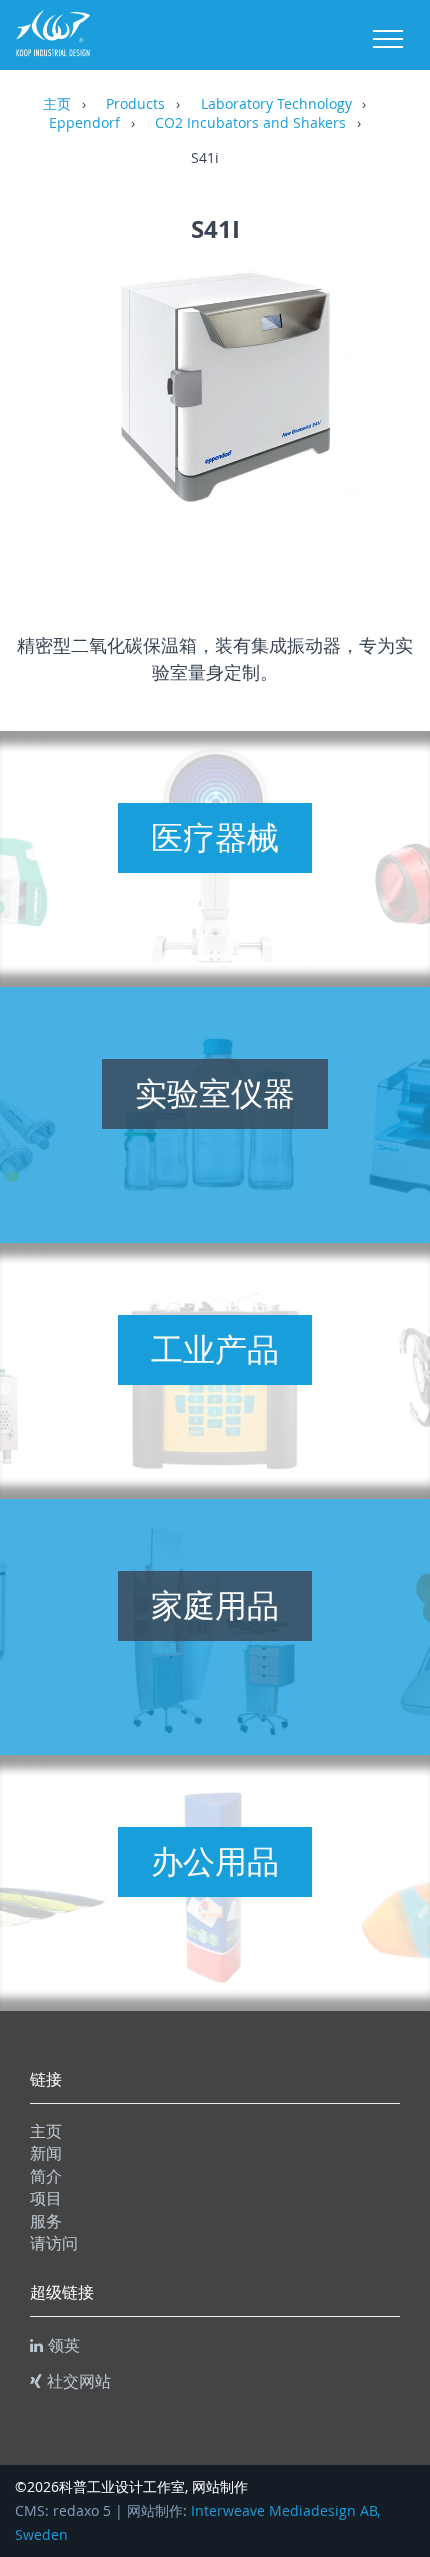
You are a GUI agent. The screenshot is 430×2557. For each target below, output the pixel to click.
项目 (46, 2198)
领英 (64, 2345)
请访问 (54, 2243)
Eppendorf (84, 124)
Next (380, 414)
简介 (46, 2176)
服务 (46, 2221)
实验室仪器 (215, 1093)
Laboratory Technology (276, 105)
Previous (50, 414)
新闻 (46, 2153)
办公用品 (215, 1861)
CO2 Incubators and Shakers (250, 124)
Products (135, 105)
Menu (388, 39)
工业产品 (215, 1349)
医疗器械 (215, 837)
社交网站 (79, 2381)
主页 (57, 105)
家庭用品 (215, 1605)
